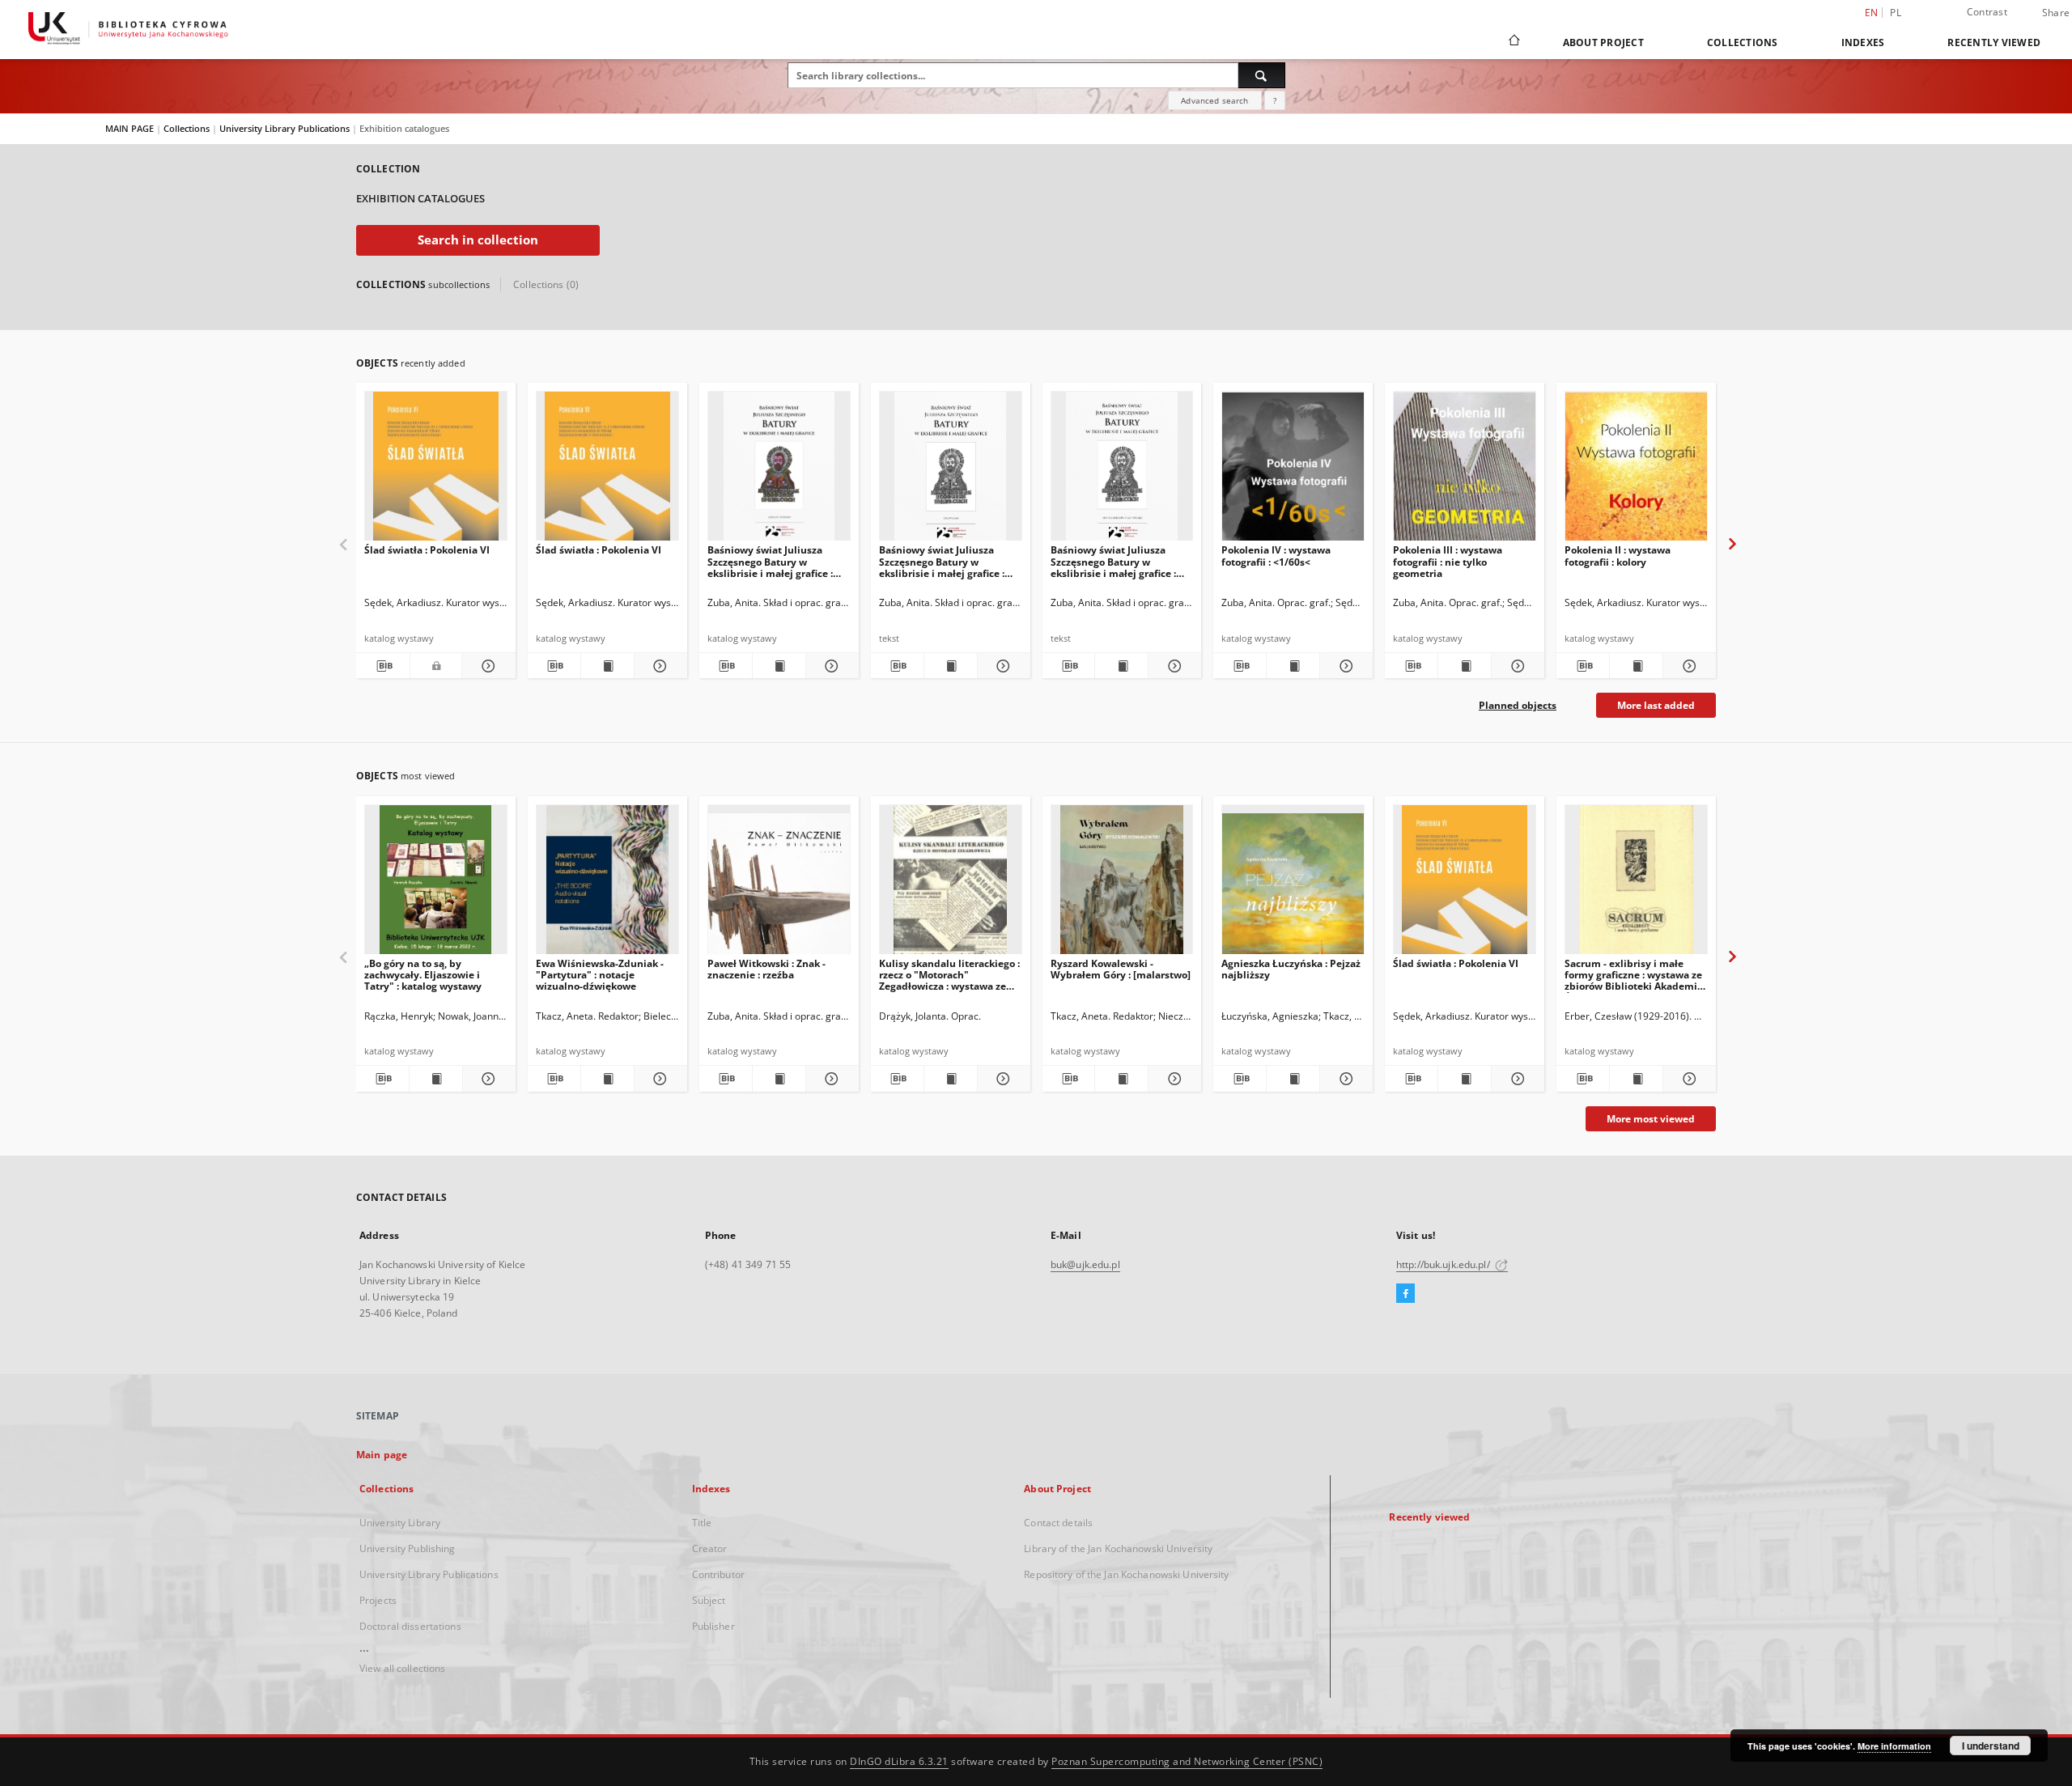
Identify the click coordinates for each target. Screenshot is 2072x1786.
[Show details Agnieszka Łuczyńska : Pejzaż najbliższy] (1344, 1079)
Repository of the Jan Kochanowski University (1126, 1574)
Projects (378, 1600)
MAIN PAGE (129, 128)
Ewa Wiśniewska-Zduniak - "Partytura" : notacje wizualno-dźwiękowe (600, 975)
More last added (1656, 705)
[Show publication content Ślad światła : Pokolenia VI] (607, 666)
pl (1896, 13)
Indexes (1863, 42)
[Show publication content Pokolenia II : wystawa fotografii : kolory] (1636, 666)
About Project (1603, 42)
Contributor (718, 1574)
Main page (382, 1455)
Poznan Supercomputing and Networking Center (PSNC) (1187, 1761)
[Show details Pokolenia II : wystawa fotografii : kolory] (1687, 666)
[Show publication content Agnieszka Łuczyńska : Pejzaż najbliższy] (1293, 1079)
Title (702, 1523)
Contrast (1987, 12)
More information (1894, 1746)
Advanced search (1214, 100)
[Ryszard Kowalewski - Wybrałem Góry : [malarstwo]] (1122, 884)
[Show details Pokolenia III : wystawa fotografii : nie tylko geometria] (1516, 666)
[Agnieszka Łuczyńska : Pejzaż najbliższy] (1293, 884)
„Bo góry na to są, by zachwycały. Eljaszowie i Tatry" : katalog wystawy (423, 975)
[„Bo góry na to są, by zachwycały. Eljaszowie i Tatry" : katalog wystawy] (436, 884)
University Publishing (408, 1548)
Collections (1743, 42)
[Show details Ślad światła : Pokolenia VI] (486, 666)
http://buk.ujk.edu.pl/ (1444, 1264)
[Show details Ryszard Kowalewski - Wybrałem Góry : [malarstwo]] (1172, 1079)
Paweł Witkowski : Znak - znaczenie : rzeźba (766, 969)
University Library (400, 1523)
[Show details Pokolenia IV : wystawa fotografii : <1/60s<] (1344, 666)
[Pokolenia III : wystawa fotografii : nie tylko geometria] (1465, 471)
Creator (710, 1548)
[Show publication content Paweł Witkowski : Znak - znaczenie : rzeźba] (779, 1079)
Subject (709, 1600)
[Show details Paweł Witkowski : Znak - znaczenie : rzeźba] (830, 1079)
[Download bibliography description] (383, 666)
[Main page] (1513, 42)
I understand (1991, 1746)
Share (2056, 13)
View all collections (402, 1668)
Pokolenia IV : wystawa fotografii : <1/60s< (1276, 556)
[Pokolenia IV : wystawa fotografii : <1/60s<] (1293, 471)
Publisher (713, 1626)
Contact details (1058, 1523)
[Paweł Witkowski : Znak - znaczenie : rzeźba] (779, 884)
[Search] (1262, 75)
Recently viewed (1994, 42)
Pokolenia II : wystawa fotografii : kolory (1618, 556)
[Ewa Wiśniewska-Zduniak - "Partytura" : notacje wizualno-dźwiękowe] (607, 884)
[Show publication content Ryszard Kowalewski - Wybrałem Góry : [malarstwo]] (1121, 1079)
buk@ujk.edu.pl (1085, 1264)
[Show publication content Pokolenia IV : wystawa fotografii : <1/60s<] (1293, 666)
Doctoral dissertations (410, 1626)
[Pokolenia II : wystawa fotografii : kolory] (1636, 471)
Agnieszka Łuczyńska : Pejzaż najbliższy (1291, 969)
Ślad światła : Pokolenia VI (427, 550)
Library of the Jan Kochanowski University (1118, 1548)
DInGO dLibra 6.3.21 (899, 1761)
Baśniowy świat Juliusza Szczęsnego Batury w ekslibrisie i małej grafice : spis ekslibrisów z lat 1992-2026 (1115, 561)
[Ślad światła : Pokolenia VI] (436, 471)
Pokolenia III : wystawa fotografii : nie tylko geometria (1448, 561)
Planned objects (1518, 705)
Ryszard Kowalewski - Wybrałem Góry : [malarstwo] (1121, 969)
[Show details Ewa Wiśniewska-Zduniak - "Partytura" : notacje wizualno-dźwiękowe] (658, 1079)
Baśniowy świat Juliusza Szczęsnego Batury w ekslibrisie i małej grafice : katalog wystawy (770, 561)
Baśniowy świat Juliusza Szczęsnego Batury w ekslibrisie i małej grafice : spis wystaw (942, 561)
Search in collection (478, 240)
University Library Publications (286, 128)
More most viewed (1651, 1119)
